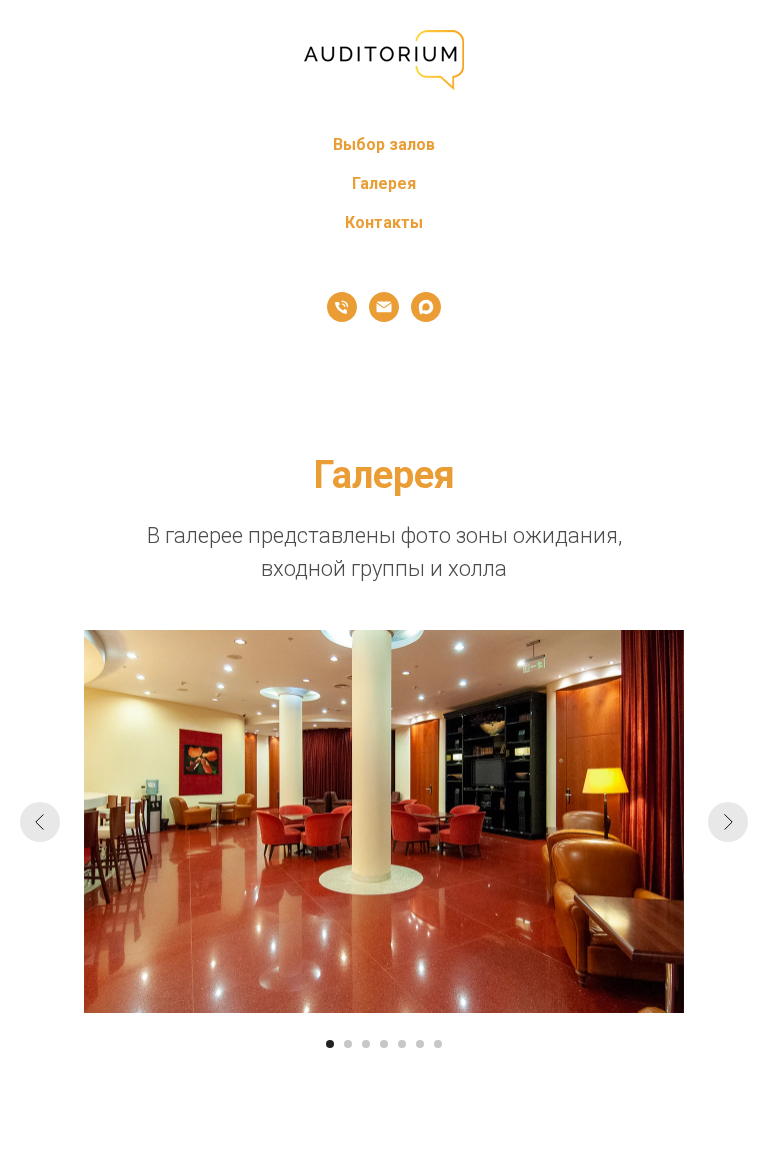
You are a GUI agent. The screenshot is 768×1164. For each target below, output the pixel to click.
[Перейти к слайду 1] (330, 1044)
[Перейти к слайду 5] (402, 1044)
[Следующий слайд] (728, 822)
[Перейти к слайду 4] (384, 1044)
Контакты (384, 222)
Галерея (384, 183)
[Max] (426, 307)
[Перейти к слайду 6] (420, 1044)
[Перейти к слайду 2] (348, 1044)
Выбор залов (384, 144)
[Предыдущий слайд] (40, 822)
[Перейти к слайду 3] (366, 1044)
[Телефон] (342, 307)
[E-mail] (384, 307)
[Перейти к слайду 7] (438, 1044)
